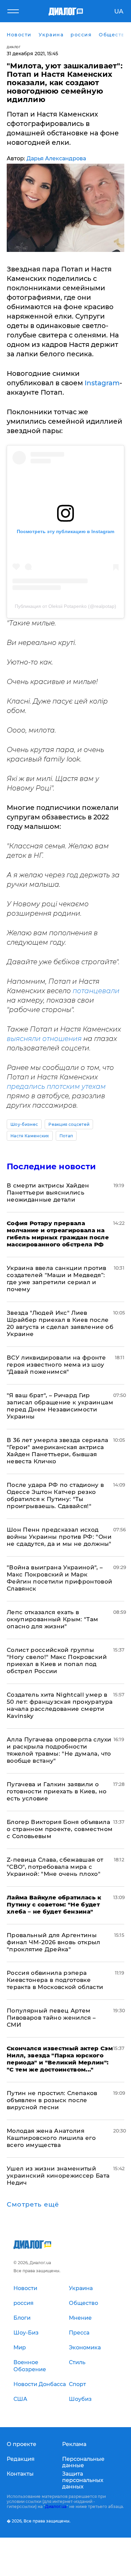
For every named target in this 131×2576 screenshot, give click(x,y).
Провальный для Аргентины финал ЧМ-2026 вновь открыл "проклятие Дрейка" (54, 1942)
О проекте (21, 2444)
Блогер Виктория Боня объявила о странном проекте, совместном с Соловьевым (60, 1829)
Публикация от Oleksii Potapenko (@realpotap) (65, 606)
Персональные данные (83, 2462)
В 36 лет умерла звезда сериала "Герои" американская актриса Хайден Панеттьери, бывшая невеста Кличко (57, 1451)
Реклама (74, 2444)
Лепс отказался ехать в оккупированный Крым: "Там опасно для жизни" (53, 1619)
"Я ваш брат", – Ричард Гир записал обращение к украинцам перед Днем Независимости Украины (60, 1406)
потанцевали (96, 991)
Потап (66, 1136)
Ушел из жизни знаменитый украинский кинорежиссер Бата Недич (58, 2176)
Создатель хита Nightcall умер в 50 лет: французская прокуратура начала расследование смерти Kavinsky (60, 1705)
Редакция (21, 2459)
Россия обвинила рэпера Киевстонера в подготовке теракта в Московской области (55, 1980)
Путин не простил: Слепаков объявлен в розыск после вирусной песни (52, 2100)
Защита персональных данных (83, 2480)
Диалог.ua (56, 2506)
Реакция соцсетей (69, 1124)
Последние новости (51, 1166)
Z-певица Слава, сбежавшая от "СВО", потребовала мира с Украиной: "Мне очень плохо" (55, 1867)
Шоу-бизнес (24, 1124)
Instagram (102, 383)
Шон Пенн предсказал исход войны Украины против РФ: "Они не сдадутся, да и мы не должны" (59, 1537)
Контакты (20, 2474)
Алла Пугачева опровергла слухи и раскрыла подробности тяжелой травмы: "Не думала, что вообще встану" (59, 1750)
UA (119, 11)
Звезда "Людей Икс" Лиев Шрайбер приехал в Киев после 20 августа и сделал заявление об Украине (60, 1323)
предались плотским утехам (56, 1086)
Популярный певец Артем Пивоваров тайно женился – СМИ (51, 2018)
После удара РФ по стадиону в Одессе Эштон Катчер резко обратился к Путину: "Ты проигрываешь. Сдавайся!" (55, 1495)
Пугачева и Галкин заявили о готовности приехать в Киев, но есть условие (57, 1791)
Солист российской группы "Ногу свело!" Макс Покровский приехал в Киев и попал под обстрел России (57, 1660)
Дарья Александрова (56, 158)
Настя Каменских (30, 1136)
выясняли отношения (44, 1039)
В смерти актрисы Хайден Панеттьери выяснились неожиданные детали (48, 1193)
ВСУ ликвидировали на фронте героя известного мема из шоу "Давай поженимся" (56, 1365)
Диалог (14, 47)
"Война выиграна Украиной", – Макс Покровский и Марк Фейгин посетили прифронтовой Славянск (60, 1578)
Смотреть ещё (33, 2205)
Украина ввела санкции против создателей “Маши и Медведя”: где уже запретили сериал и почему (57, 1279)
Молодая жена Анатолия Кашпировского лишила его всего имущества (51, 2138)
